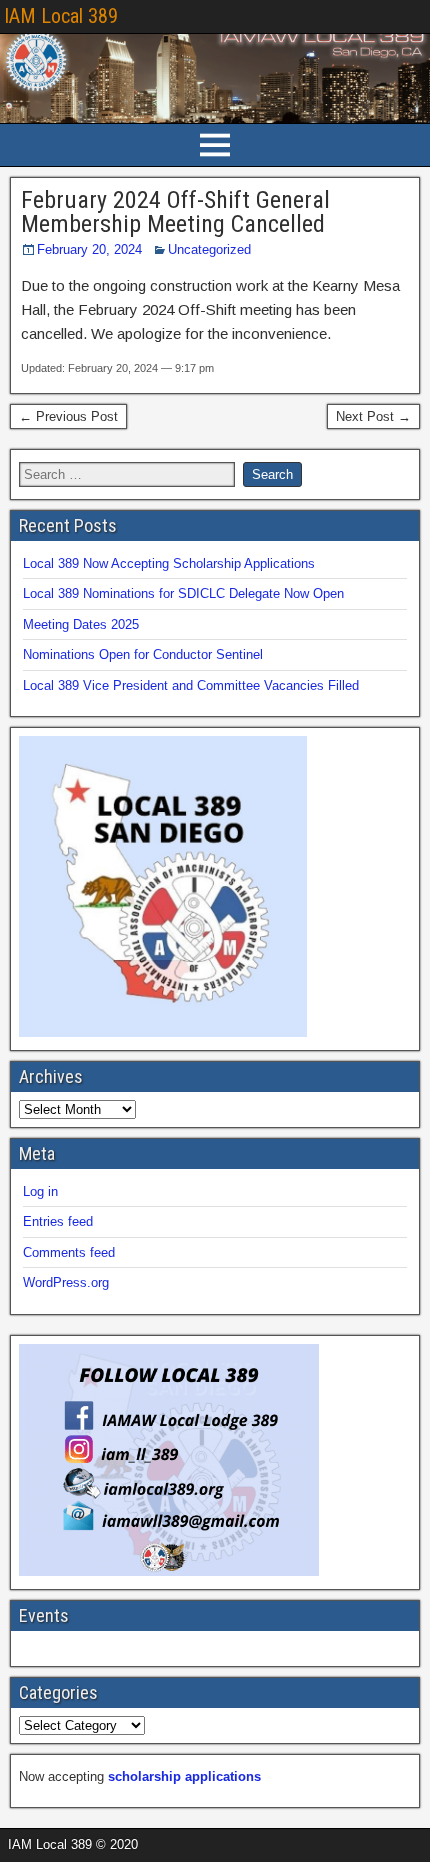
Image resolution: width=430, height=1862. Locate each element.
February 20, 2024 (89, 249)
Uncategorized (209, 249)
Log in (40, 1191)
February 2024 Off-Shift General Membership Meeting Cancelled (175, 212)
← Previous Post (68, 416)
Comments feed (69, 1252)
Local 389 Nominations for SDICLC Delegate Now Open (183, 593)
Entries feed (58, 1221)
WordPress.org (66, 1282)
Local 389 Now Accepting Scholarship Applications (169, 563)
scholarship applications (184, 1776)
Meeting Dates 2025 (81, 624)
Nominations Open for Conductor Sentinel (143, 654)
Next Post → (373, 416)
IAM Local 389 (61, 16)
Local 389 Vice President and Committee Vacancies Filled (191, 685)
